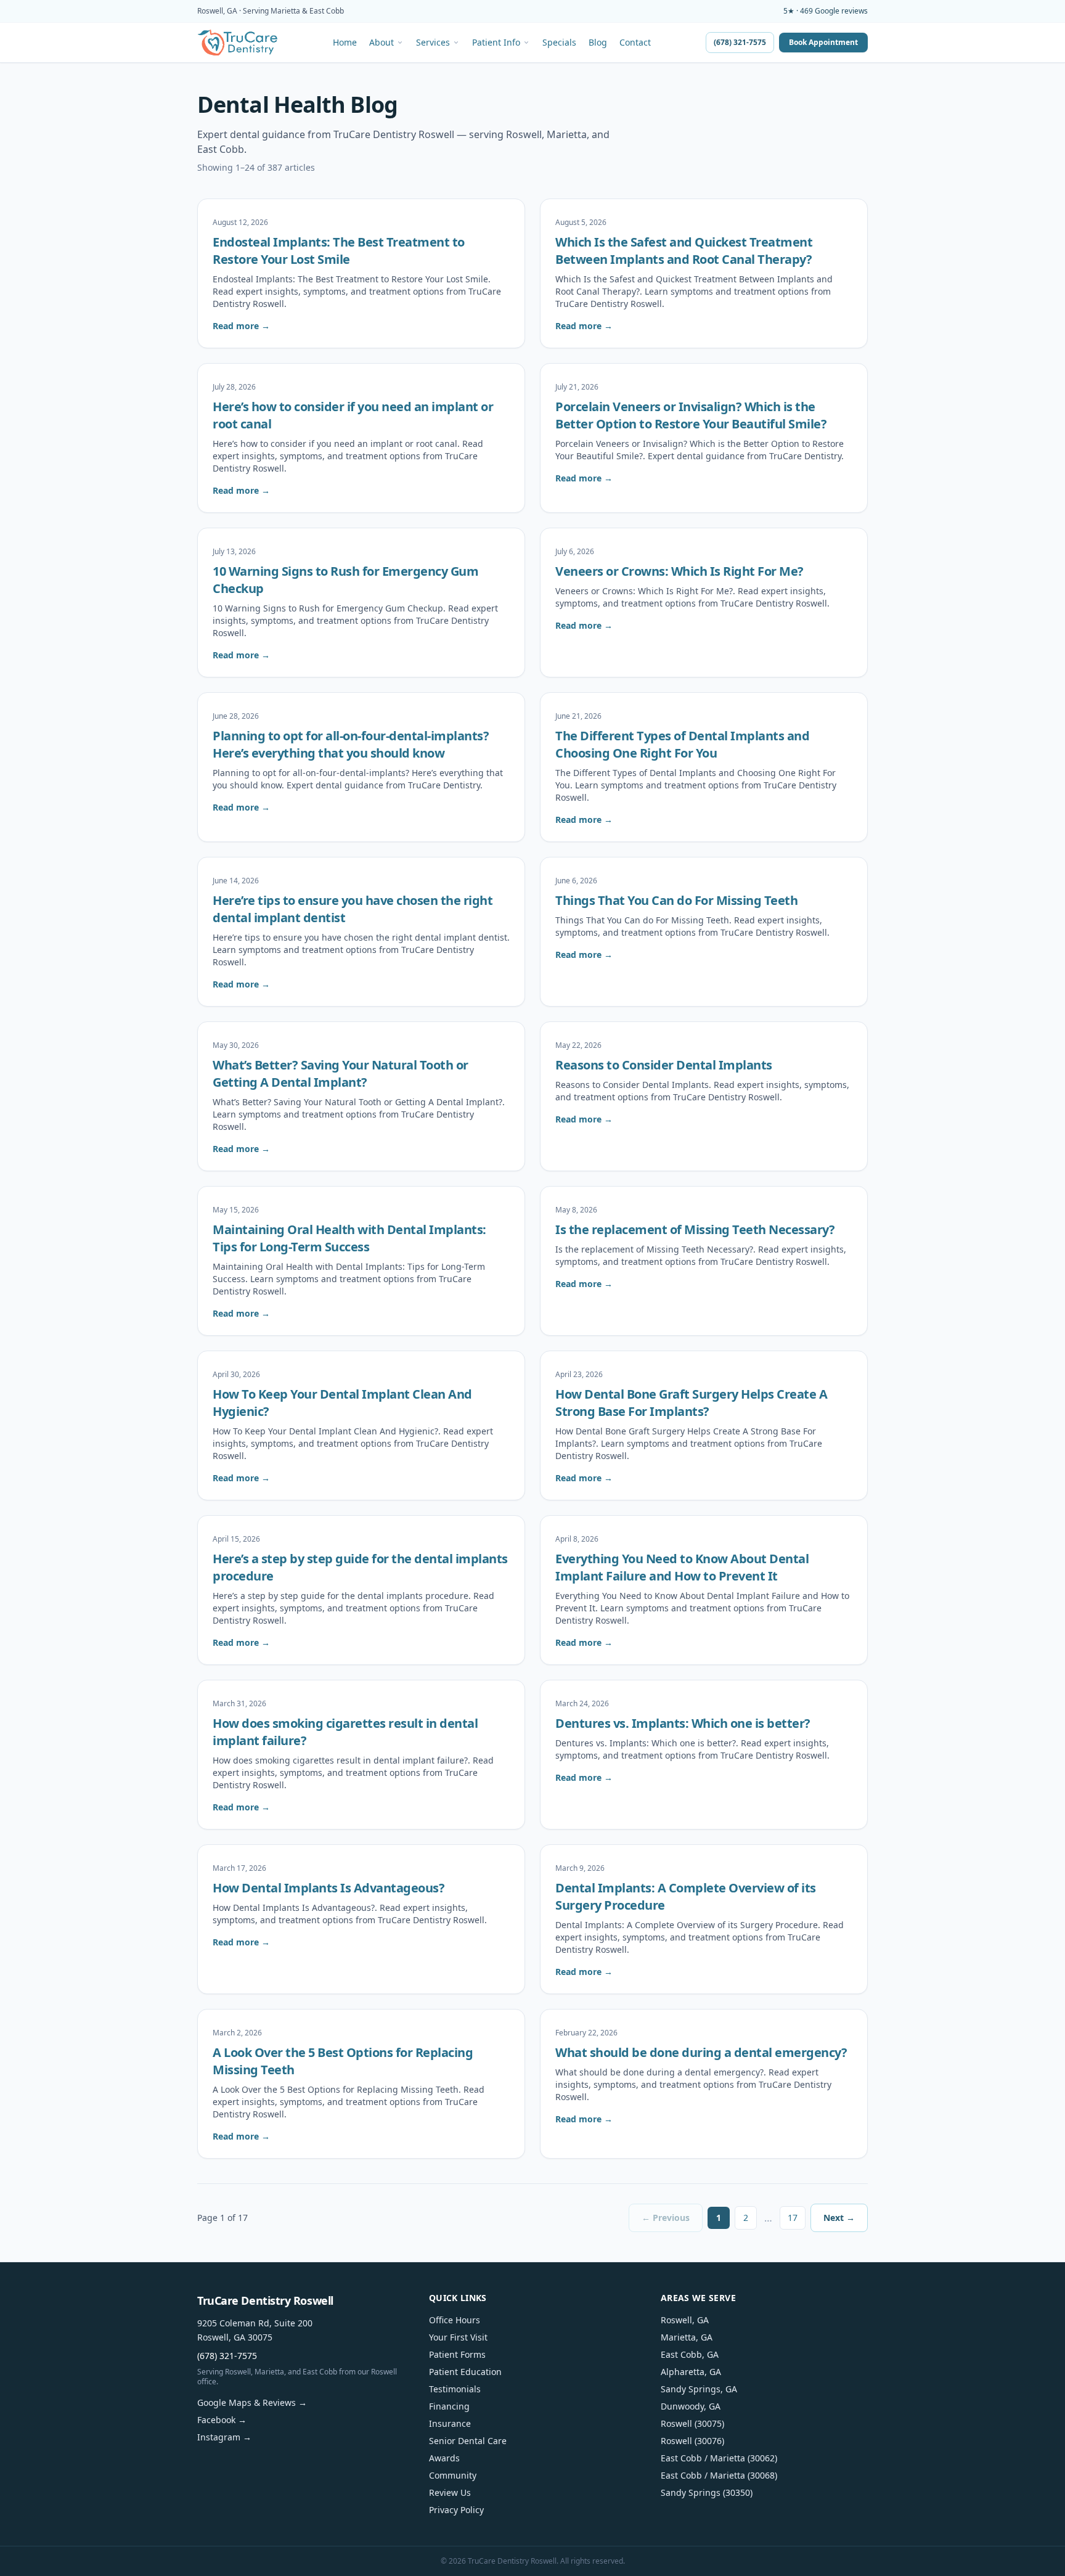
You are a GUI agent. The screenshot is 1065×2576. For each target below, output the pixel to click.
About (382, 43)
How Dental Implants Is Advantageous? (328, 1888)
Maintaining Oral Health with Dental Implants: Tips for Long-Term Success (349, 1238)
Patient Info (496, 43)
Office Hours (455, 2320)
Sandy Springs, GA (699, 2389)
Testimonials (455, 2389)
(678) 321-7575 (740, 42)
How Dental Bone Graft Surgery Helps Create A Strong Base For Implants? (691, 1403)
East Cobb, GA (690, 2354)
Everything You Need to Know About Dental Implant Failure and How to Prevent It (682, 1567)
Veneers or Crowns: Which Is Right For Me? (679, 571)
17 (793, 2218)
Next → (839, 2218)
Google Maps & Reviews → (252, 2402)
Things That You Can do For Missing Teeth (676, 900)
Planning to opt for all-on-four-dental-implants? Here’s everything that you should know (351, 744)
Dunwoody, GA (691, 2406)
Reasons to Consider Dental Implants (664, 1065)
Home (345, 43)
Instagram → (224, 2437)
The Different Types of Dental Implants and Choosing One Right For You (682, 744)
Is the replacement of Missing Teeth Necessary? (695, 1229)
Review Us (450, 2492)
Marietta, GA (687, 2337)
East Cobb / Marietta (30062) (719, 2458)
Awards (444, 2458)
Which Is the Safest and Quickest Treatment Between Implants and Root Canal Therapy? (684, 251)
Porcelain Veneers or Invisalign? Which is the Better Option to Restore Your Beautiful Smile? (691, 415)
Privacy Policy (456, 2510)
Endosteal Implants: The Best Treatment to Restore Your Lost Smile (339, 251)
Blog (598, 43)
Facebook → (222, 2420)
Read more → (241, 326)
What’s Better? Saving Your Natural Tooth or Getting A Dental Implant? (341, 1073)
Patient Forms (457, 2354)
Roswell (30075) (692, 2423)
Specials (559, 43)
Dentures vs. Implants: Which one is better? (683, 1723)
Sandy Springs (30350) (707, 2492)
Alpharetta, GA (691, 2372)
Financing (449, 2406)
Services (433, 43)
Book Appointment (823, 42)
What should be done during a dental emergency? (701, 2052)
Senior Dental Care (468, 2441)
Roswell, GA (685, 2320)
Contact (635, 43)
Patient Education (465, 2372)
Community (453, 2475)
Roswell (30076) (692, 2441)
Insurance (450, 2423)
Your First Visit (458, 2337)
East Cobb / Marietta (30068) (719, 2475)
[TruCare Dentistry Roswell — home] (238, 43)
